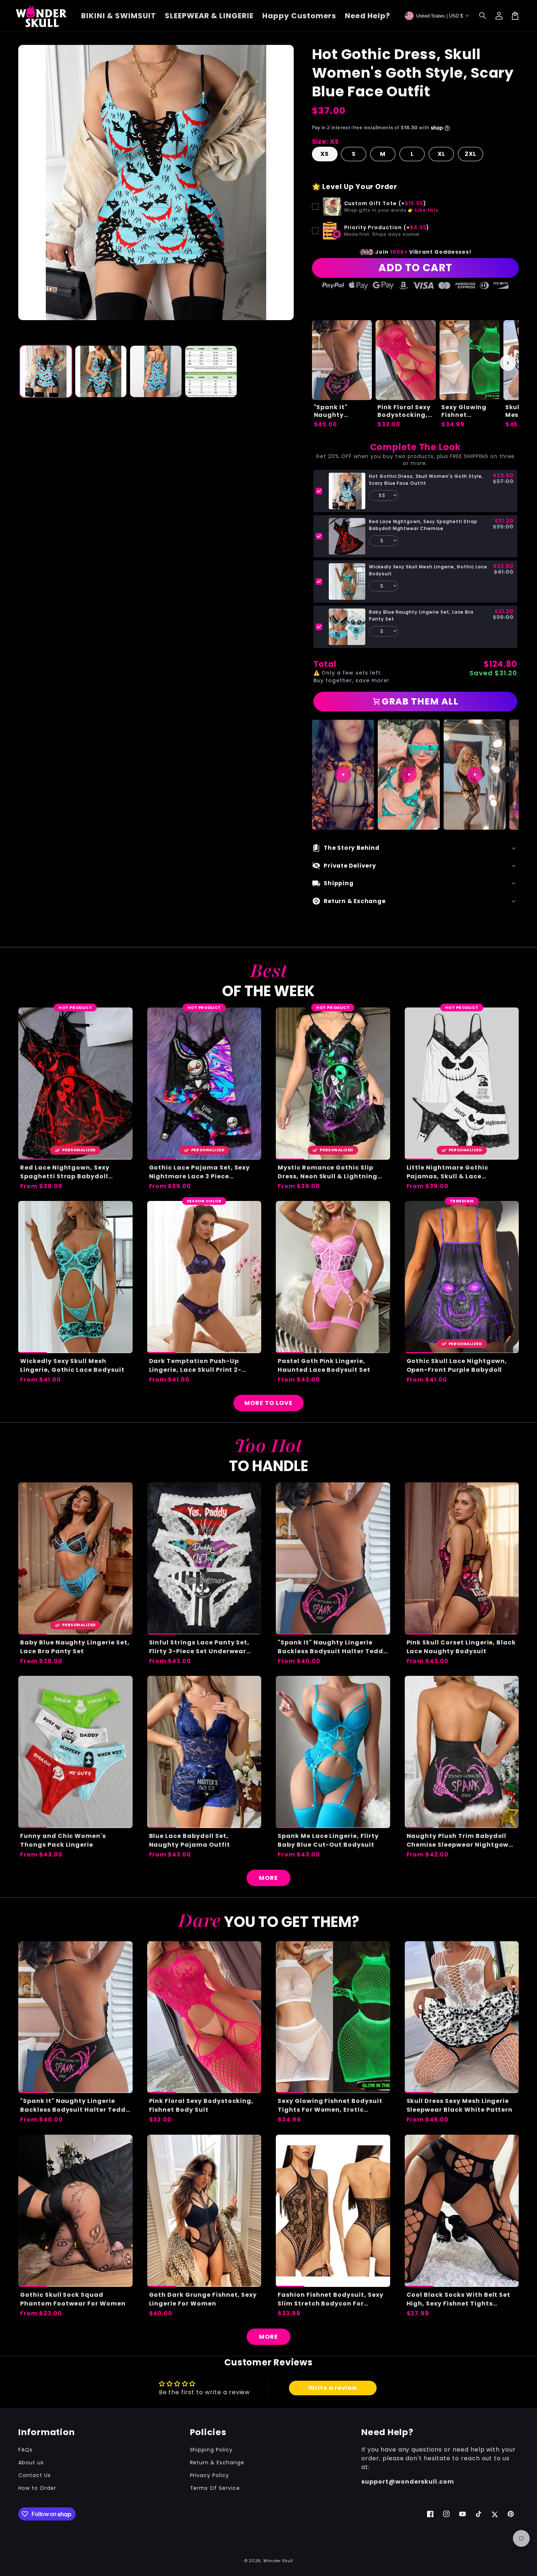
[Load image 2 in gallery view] (101, 371)
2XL (471, 154)
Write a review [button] (333, 2388)
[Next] (508, 775)
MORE (268, 1878)
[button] (483, 16)
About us (31, 2462)
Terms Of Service (215, 2488)
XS (325, 154)
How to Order (37, 2488)
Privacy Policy (210, 2475)
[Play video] (343, 775)
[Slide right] (508, 363)
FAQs (25, 2450)
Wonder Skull (278, 2561)
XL (441, 154)
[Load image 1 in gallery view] (46, 371)
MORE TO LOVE (268, 1403)
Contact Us (35, 2475)
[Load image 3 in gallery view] (156, 371)
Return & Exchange (217, 2462)
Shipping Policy (211, 2450)
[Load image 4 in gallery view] (211, 371)
